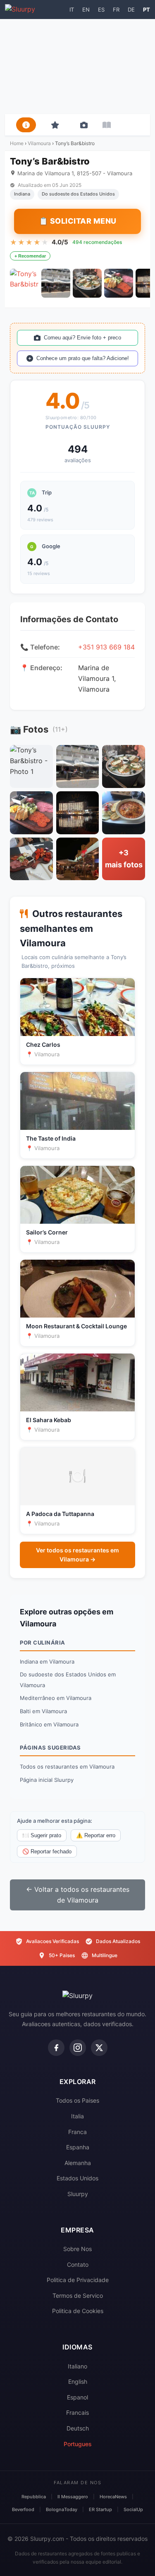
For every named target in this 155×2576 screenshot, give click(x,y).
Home (17, 143)
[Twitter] (99, 2048)
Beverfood (23, 2509)
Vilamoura (40, 143)
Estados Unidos (77, 2178)
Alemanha (78, 2163)
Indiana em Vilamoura (47, 1662)
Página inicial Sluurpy (47, 1780)
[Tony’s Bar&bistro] (24, 283)
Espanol (77, 2397)
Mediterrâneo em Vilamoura (56, 1698)
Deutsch (78, 2428)
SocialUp (133, 2509)
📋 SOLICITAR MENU (78, 221)
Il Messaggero (73, 2497)
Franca (77, 2132)
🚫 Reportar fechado (47, 1851)
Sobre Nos (77, 2249)
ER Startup (100, 2509)
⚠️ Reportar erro (96, 1835)
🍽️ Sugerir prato (42, 1835)
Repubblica (34, 2497)
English (78, 2381)
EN (86, 10)
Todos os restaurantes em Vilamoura (67, 1767)
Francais (77, 2412)
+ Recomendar (30, 256)
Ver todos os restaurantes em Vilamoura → (77, 1555)
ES (101, 10)
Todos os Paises (77, 2100)
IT (72, 10)
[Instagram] (78, 2048)
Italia (77, 2116)
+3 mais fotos (124, 859)
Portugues (78, 2444)
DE (131, 10)
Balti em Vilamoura (43, 1711)
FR (116, 10)
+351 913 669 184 (106, 647)
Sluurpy (78, 2194)
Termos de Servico (78, 2295)
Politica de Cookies (78, 2311)
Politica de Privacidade (78, 2280)
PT (147, 10)
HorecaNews (113, 2497)
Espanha (78, 2147)
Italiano (77, 2366)
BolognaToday (62, 2509)
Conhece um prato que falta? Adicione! (83, 358)
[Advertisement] (77, 67)
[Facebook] (56, 2048)
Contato (78, 2264)
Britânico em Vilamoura (49, 1724)
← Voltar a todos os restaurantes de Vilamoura (78, 1895)
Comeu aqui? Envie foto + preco (82, 338)
